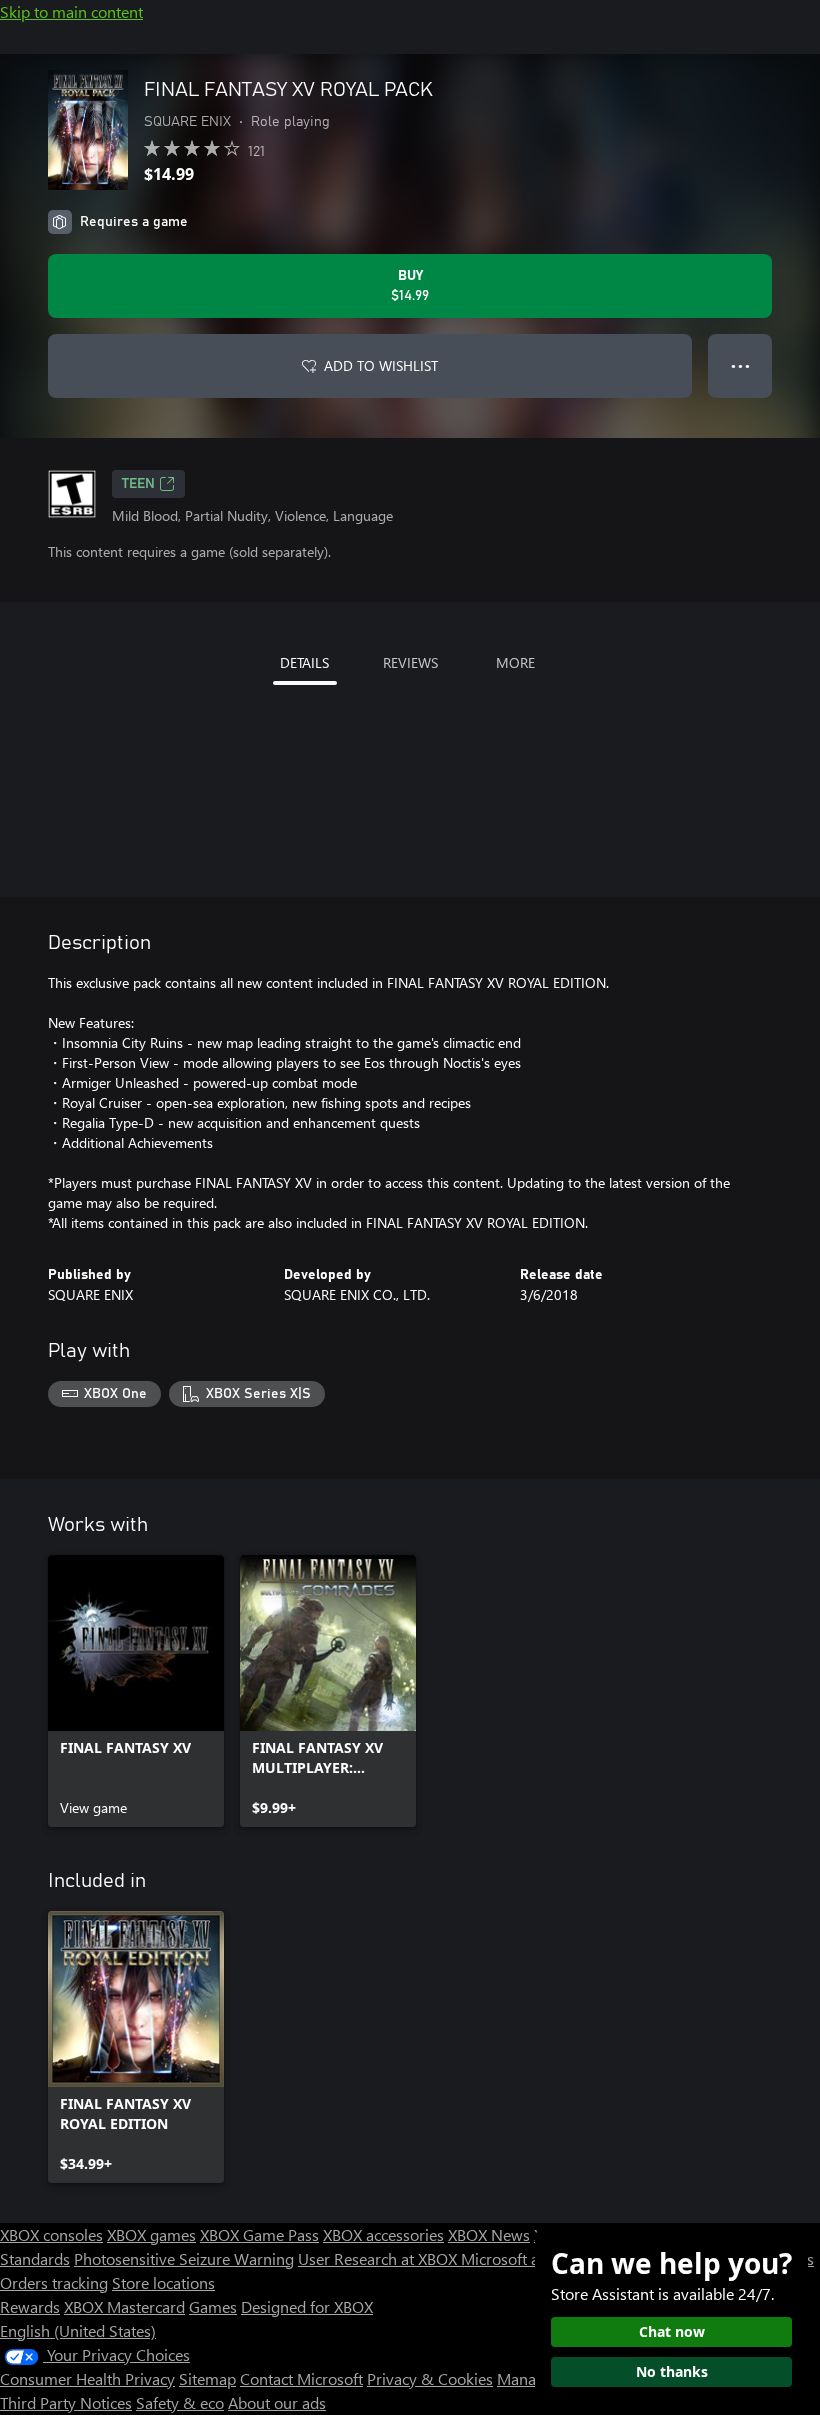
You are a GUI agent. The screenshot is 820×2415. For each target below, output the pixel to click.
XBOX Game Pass (259, 2234)
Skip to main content (71, 11)
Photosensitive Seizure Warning (184, 2258)
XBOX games (151, 2234)
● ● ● (740, 365)
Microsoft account (523, 2258)
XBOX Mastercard (124, 2306)
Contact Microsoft (301, 2378)
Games (213, 2306)
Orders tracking (54, 2282)
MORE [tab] (515, 662)
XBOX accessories (383, 2234)
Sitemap (207, 2378)
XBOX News (489, 2234)
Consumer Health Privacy (87, 2378)
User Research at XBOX (379, 2258)
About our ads (277, 2402)
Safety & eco (180, 2402)
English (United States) (78, 2330)
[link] (136, 1691)
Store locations (163, 2282)
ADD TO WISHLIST (381, 365)
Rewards (30, 2306)
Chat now (672, 2331)
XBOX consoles (51, 2234)
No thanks (672, 2371)
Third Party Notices (66, 2402)
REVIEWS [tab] (410, 662)
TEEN (138, 484)
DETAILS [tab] (304, 662)
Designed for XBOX (307, 2306)
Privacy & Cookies (430, 2378)
